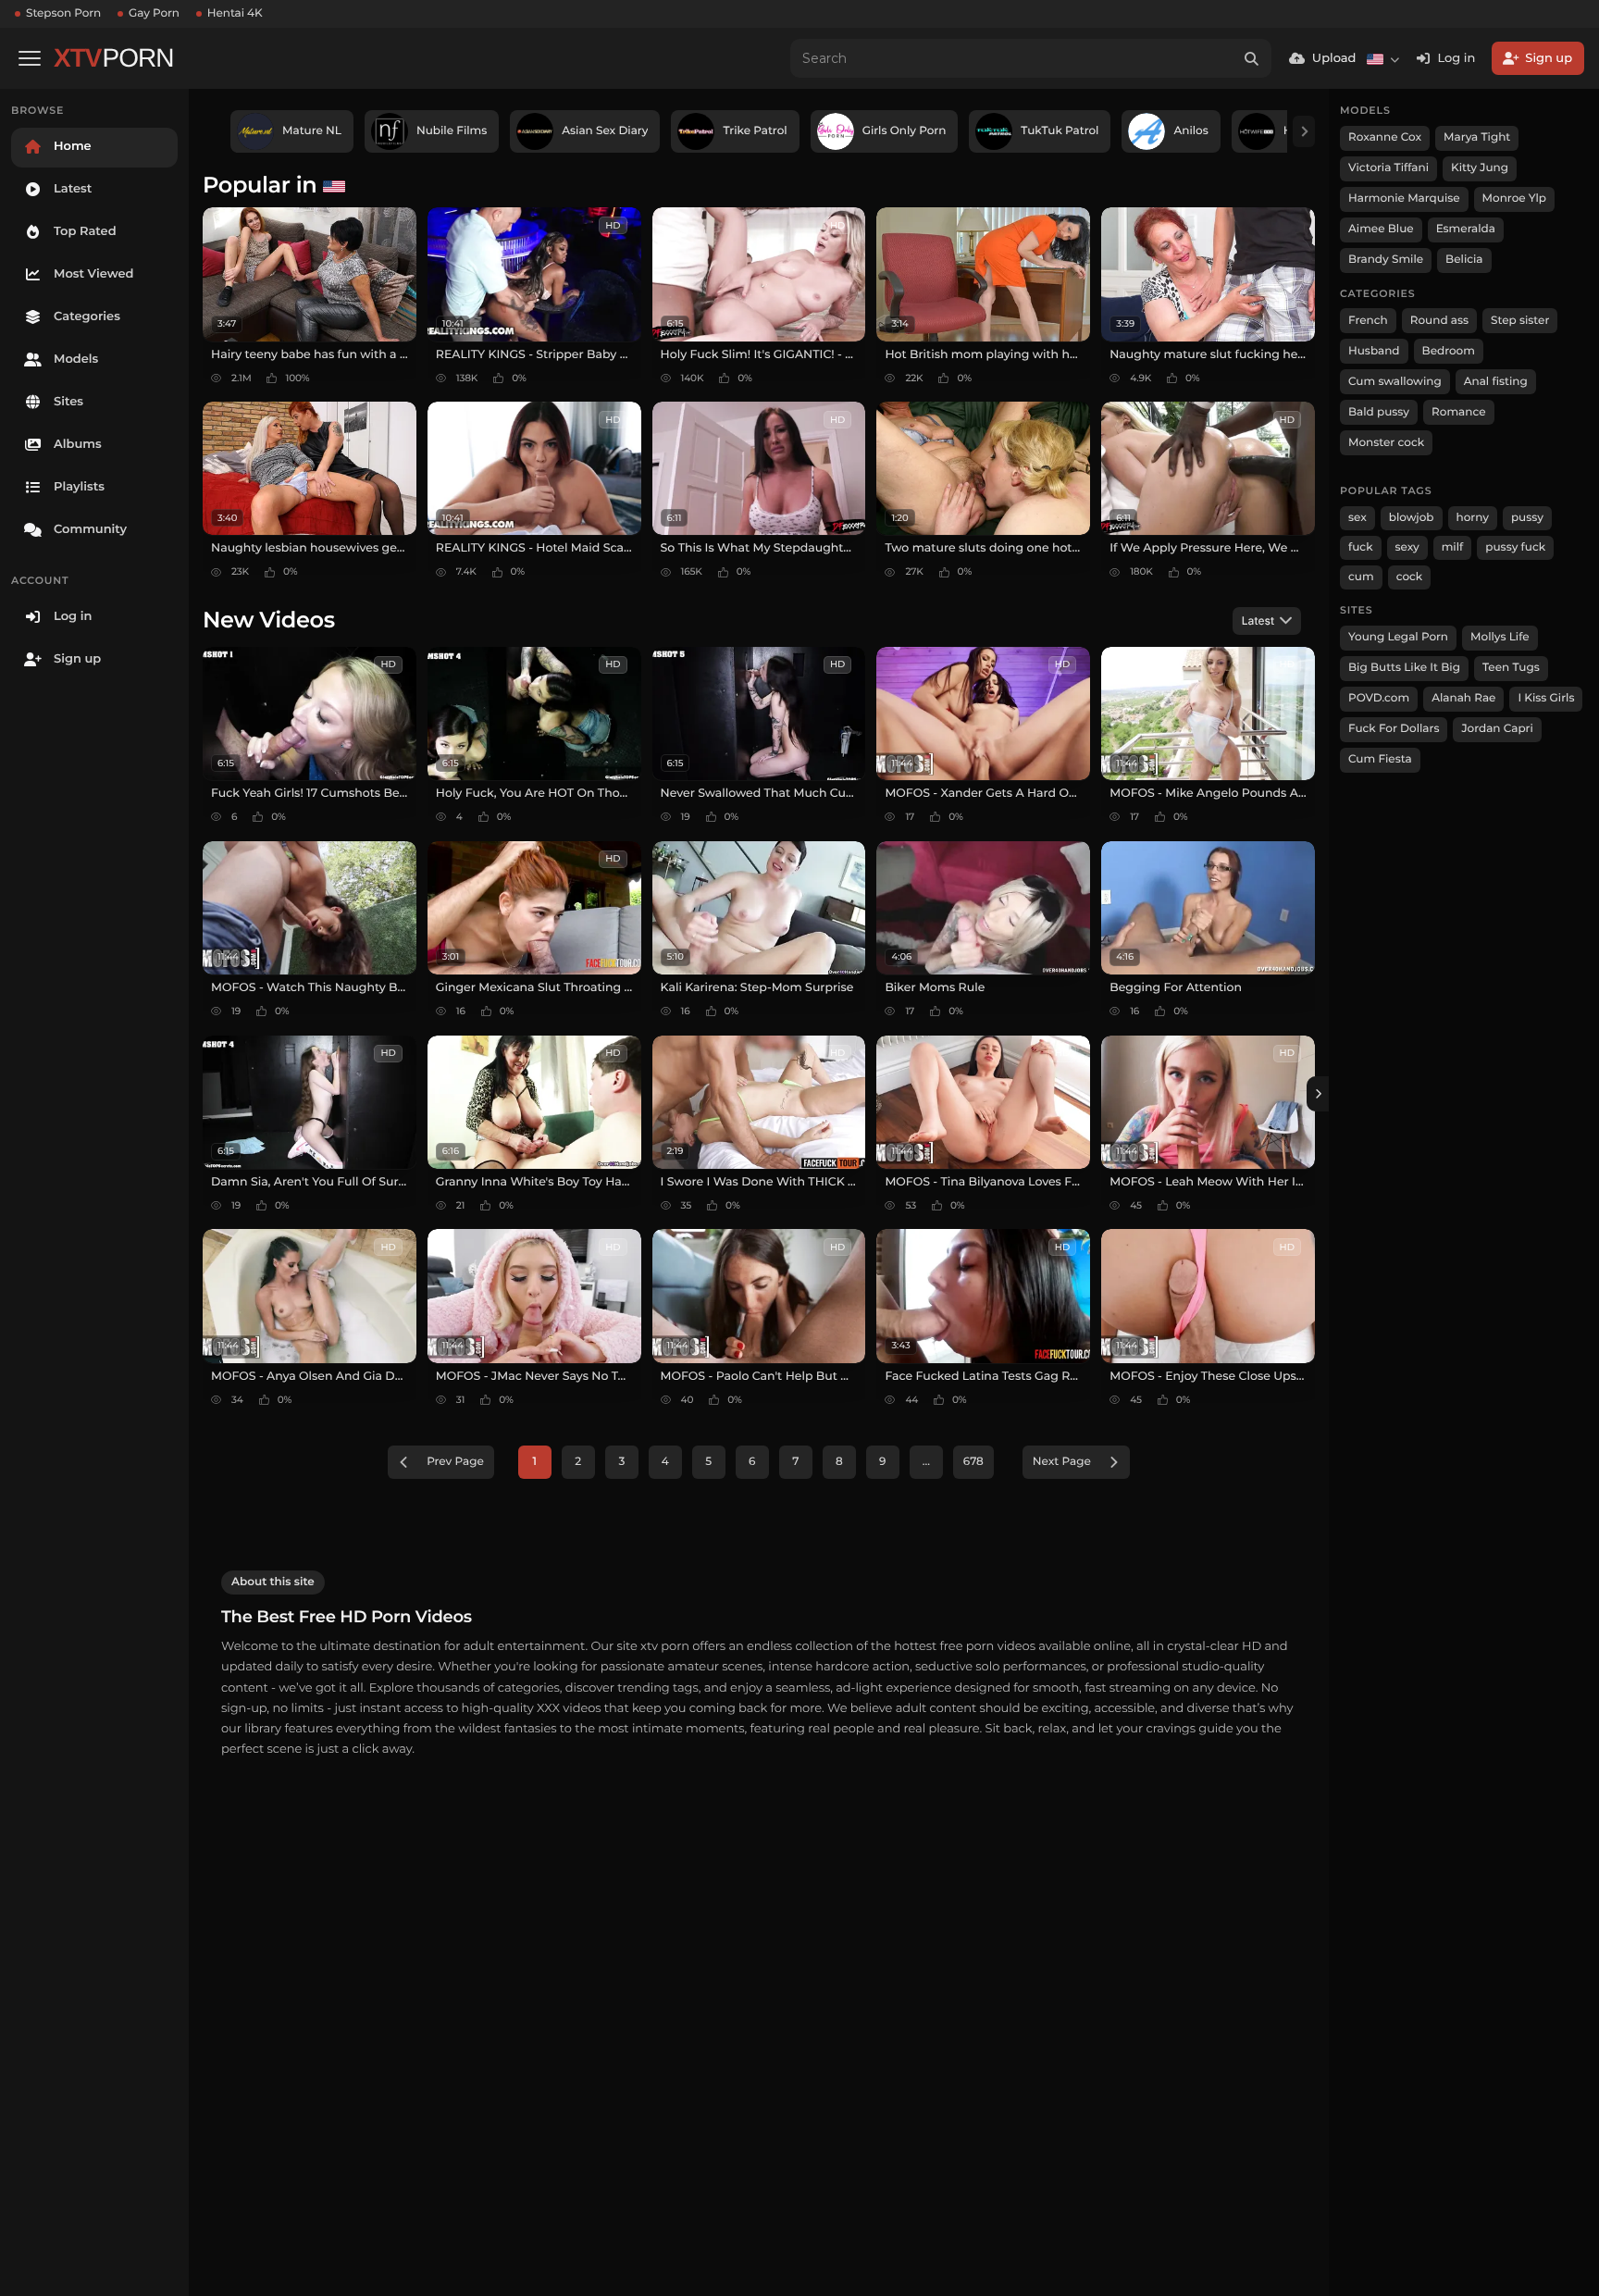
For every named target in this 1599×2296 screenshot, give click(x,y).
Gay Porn (154, 13)
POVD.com (1379, 698)
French (1368, 321)
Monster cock (1386, 443)
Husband (1374, 351)
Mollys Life (1500, 637)
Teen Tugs (1511, 668)
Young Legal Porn (1398, 637)
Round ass (1439, 321)
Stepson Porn (63, 13)
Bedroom (1449, 351)
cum (1361, 577)
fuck (1361, 547)
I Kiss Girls (1546, 698)
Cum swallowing (1395, 382)
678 (973, 1462)
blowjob (1412, 518)
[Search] (1252, 58)
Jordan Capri (1497, 729)
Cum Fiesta (1380, 759)
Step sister (1520, 321)
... (926, 1462)
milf (1453, 547)
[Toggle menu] (30, 58)
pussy (1527, 518)
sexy (1407, 547)
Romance (1458, 412)
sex (1357, 518)
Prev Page (455, 1462)
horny (1473, 518)
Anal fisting (1496, 382)
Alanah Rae (1463, 698)
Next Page (1062, 1462)
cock (1410, 577)
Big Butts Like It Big (1404, 668)
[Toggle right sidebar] (1318, 1094)
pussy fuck (1515, 547)
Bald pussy (1379, 412)
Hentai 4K (235, 13)
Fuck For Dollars (1394, 729)
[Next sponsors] (1304, 131)
